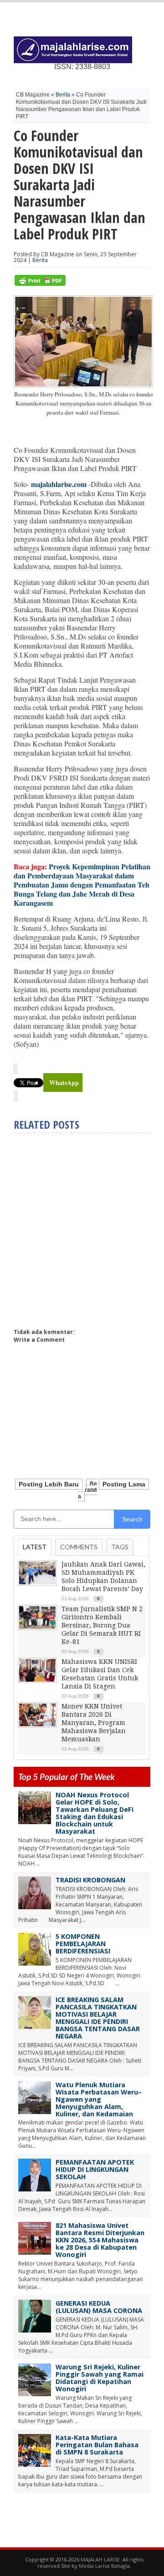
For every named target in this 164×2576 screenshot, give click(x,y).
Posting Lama (124, 1484)
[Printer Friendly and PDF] (40, 284)
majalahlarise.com (59, 484)
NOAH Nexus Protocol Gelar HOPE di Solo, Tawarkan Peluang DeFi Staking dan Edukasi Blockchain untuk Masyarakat (95, 1813)
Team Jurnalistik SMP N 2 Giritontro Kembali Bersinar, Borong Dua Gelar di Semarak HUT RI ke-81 (102, 1625)
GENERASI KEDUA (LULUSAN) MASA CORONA (99, 2307)
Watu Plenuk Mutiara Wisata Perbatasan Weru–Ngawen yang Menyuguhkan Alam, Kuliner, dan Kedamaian (99, 2099)
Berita (63, 95)
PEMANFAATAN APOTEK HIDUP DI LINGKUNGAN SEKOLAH (95, 2169)
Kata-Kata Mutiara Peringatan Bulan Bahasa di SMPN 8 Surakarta (97, 2445)
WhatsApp (64, 1083)
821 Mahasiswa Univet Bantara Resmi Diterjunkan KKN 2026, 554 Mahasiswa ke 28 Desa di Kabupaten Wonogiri (100, 2240)
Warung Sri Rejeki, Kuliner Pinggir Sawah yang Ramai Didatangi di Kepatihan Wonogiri (100, 2378)
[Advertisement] (82, 1227)
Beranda (87, 1490)
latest (35, 1547)
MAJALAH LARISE (100, 2559)
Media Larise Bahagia (104, 2566)
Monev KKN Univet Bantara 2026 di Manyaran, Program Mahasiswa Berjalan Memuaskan (94, 1723)
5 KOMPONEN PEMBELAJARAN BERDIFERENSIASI (83, 1944)
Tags (120, 1547)
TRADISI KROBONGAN (90, 1880)
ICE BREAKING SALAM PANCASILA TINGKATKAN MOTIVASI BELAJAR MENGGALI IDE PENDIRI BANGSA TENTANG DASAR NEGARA (98, 2018)
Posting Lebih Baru (49, 1484)
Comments (79, 1547)
